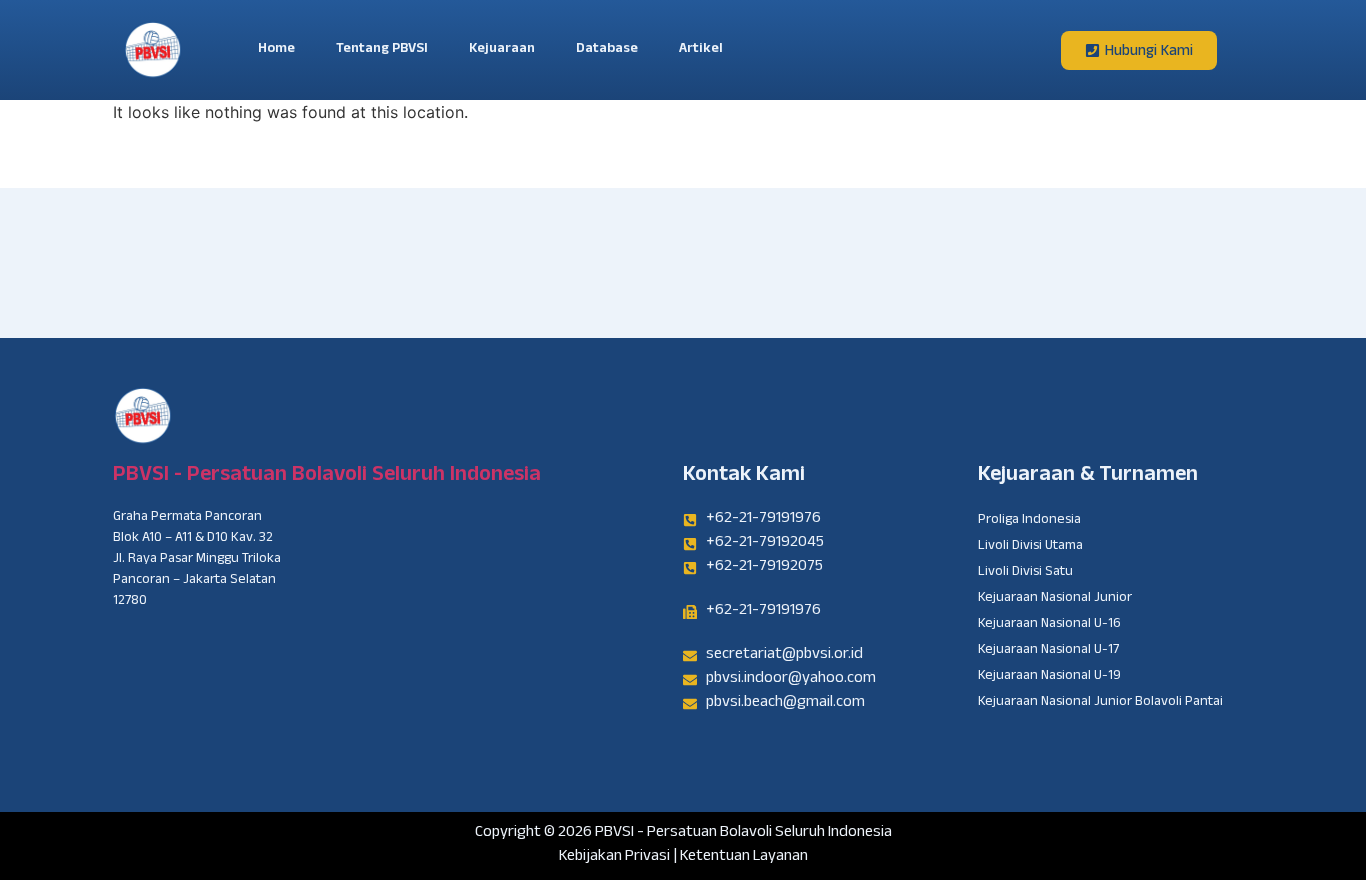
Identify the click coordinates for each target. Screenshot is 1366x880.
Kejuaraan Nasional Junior (1055, 599)
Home (276, 49)
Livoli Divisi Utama (1030, 547)
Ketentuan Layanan (744, 857)
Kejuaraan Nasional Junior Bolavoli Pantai (1100, 703)
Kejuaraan (502, 49)
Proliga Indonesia (1029, 521)
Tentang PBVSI (382, 49)
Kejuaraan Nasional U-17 (1048, 651)
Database (607, 49)
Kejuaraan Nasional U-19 (1049, 677)
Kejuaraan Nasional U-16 (1049, 625)
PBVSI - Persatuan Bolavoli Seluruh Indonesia (327, 476)
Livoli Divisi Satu (1025, 573)
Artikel (701, 49)
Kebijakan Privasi (614, 857)
